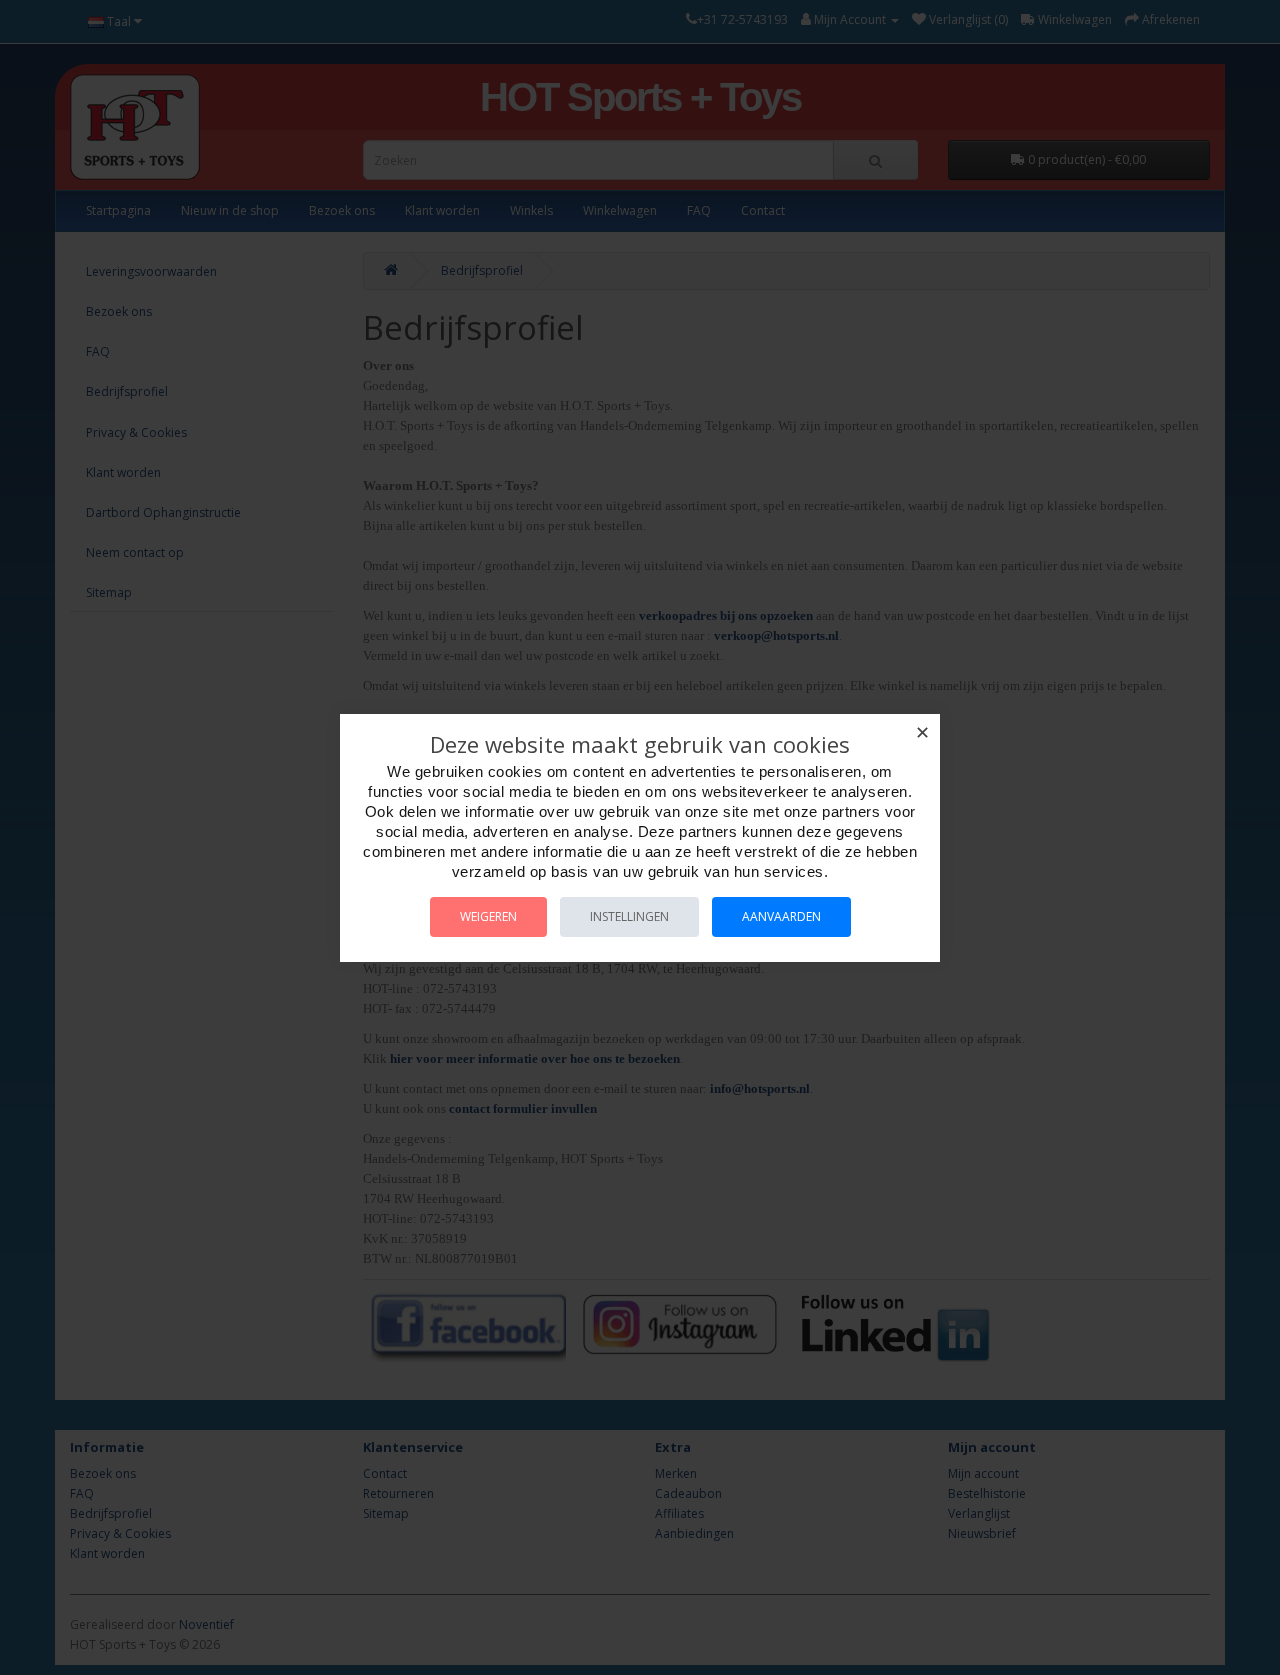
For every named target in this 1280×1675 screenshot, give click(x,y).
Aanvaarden (781, 916)
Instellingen (629, 916)
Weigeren (488, 916)
